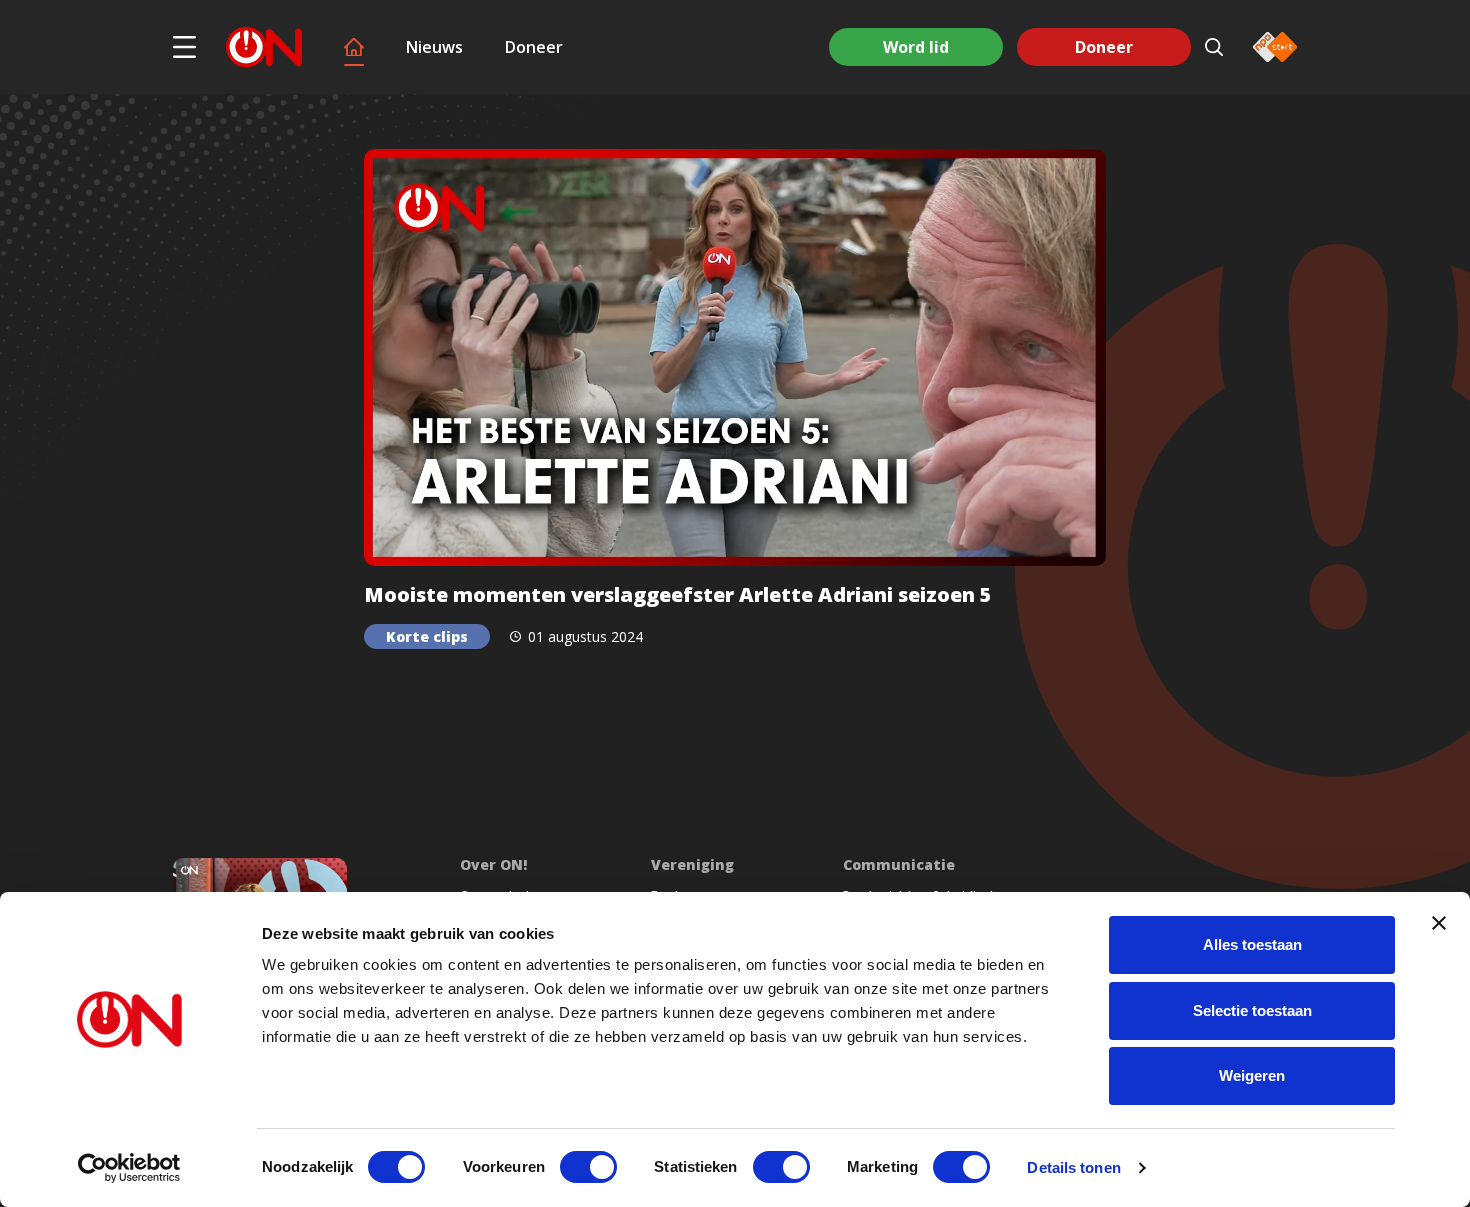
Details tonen (1073, 1167)
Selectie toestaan (1252, 1010)
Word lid (916, 47)
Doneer (534, 47)
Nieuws (434, 47)
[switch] (588, 1167)
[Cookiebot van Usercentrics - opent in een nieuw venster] (129, 1168)
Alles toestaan (1252, 944)
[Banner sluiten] (1439, 923)
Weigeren (1252, 1075)
